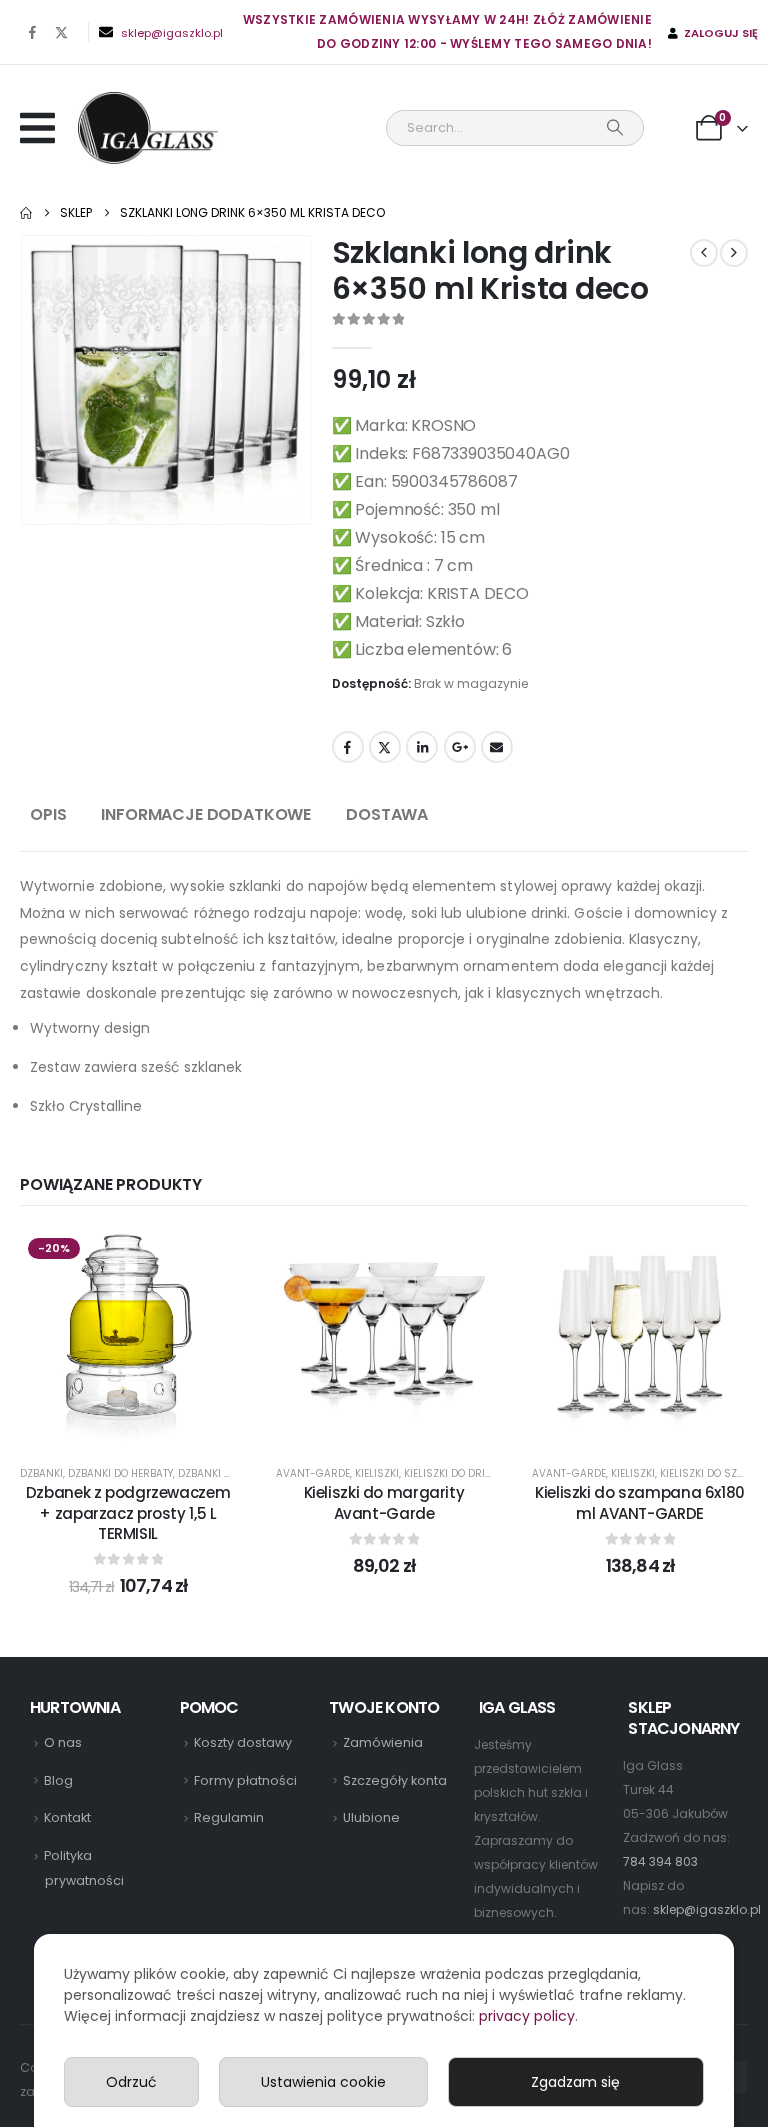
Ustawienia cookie (323, 2082)
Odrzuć (131, 2082)
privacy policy (527, 2016)
